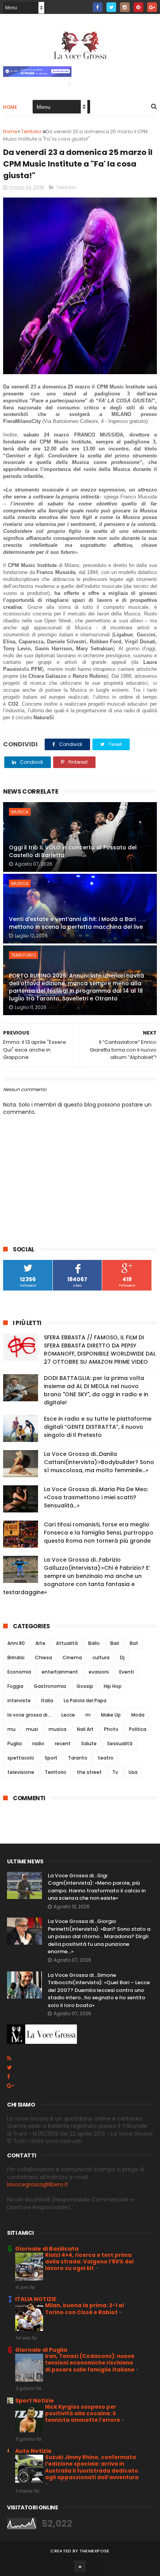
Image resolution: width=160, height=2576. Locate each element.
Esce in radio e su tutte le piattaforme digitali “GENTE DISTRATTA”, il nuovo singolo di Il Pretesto (98, 1427)
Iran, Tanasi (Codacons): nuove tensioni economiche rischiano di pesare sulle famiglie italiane (90, 2363)
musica (20, 812)
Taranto (78, 1758)
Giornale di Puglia (41, 2350)
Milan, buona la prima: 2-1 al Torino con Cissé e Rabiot (84, 2309)
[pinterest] (138, 7)
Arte (40, 1643)
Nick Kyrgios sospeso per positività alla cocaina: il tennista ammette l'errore (83, 2414)
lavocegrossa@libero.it (37, 2184)
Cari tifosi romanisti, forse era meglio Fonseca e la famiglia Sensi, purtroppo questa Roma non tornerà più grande (99, 1533)
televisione (21, 1772)
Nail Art (85, 1729)
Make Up (111, 1715)
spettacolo (21, 1758)
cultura (101, 1657)
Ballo (94, 1643)
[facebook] (98, 7)
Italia (47, 1700)
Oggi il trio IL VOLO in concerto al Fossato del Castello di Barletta (73, 851)
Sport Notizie (35, 2401)
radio (38, 1743)
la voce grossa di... (29, 1715)
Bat (134, 1643)
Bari (115, 1643)
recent (63, 1743)
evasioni (99, 1672)
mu (11, 1729)
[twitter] (111, 7)
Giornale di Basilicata (47, 2249)
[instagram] (125, 7)
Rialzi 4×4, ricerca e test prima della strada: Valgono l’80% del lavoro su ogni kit (89, 2262)
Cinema (72, 1657)
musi (32, 1729)
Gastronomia (50, 1686)
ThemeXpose (95, 2551)
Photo (111, 1729)
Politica (138, 1729)
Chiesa (43, 1657)
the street (89, 1772)
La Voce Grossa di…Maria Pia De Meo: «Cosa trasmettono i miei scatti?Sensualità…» (96, 1497)
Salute (89, 1743)
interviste (19, 1700)
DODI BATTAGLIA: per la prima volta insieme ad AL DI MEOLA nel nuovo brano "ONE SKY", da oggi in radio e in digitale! (96, 1390)
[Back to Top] (80, 2566)
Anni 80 (16, 1643)
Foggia (15, 1686)
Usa (133, 1772)
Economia (19, 1672)
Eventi (127, 1672)
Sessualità (120, 1743)
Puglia (15, 1743)
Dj (122, 1657)
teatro (106, 1758)
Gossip (85, 1686)
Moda (138, 1715)
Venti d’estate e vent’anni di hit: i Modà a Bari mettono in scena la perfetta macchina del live (76, 923)
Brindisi (16, 1657)
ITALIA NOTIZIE (36, 2299)
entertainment (60, 1672)
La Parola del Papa (85, 1700)
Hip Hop (113, 1686)
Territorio (66, 187)
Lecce (68, 1715)
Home (10, 107)
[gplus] (152, 7)
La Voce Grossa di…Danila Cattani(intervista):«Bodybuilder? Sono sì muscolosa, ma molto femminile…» (99, 1462)
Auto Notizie (33, 2451)
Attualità (67, 1643)
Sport (51, 1758)
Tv (115, 1772)
